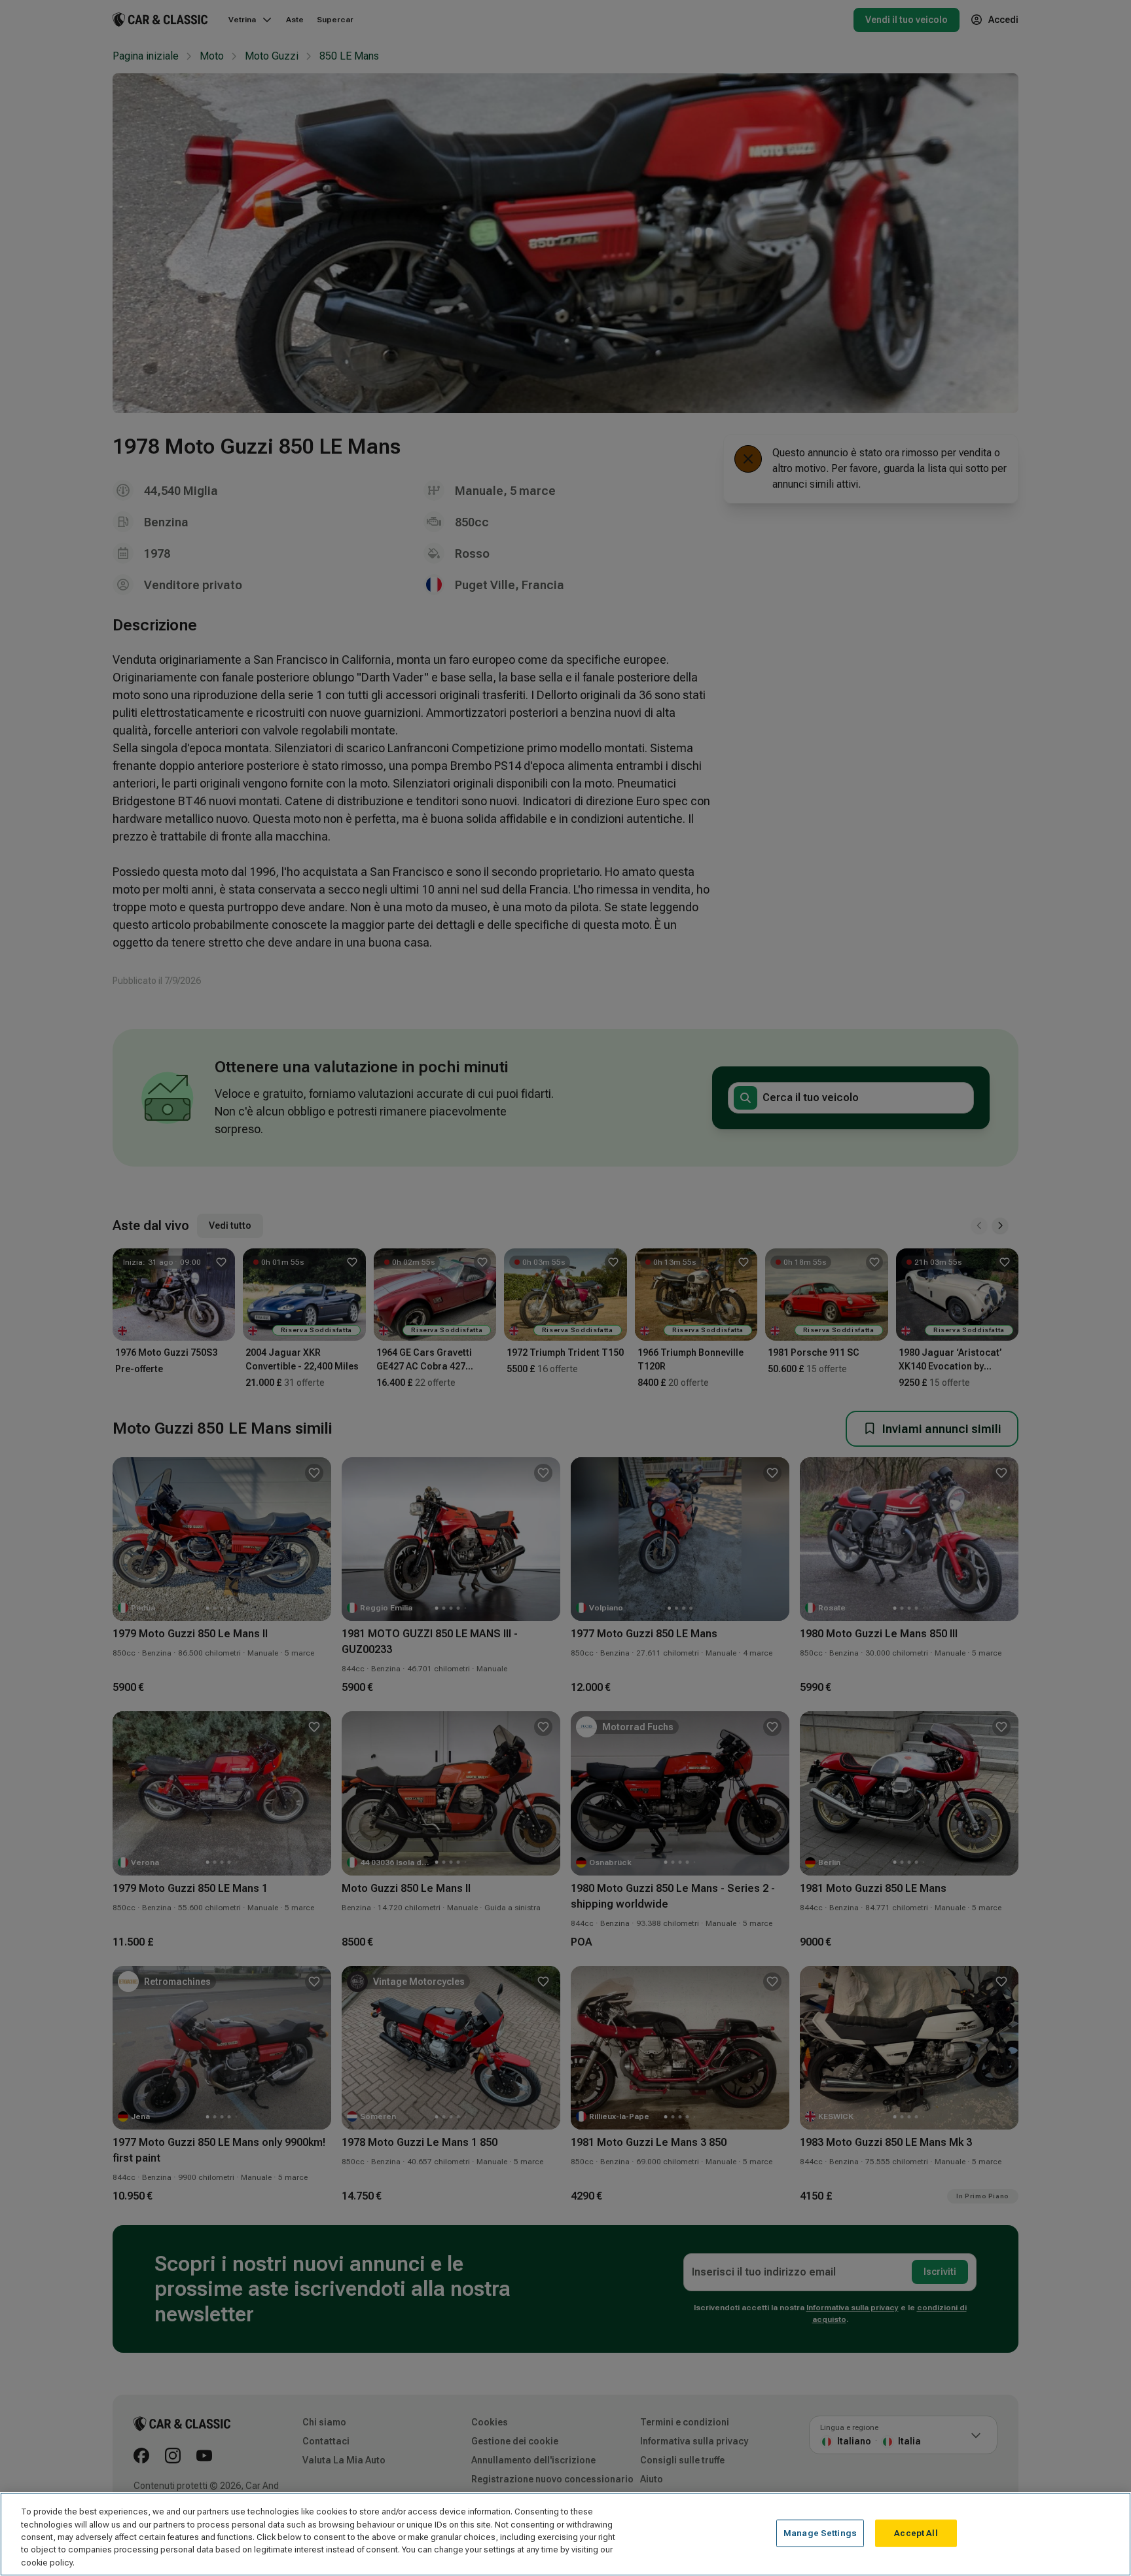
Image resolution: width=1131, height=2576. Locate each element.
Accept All (916, 2533)
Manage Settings (820, 2533)
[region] (565, 2534)
